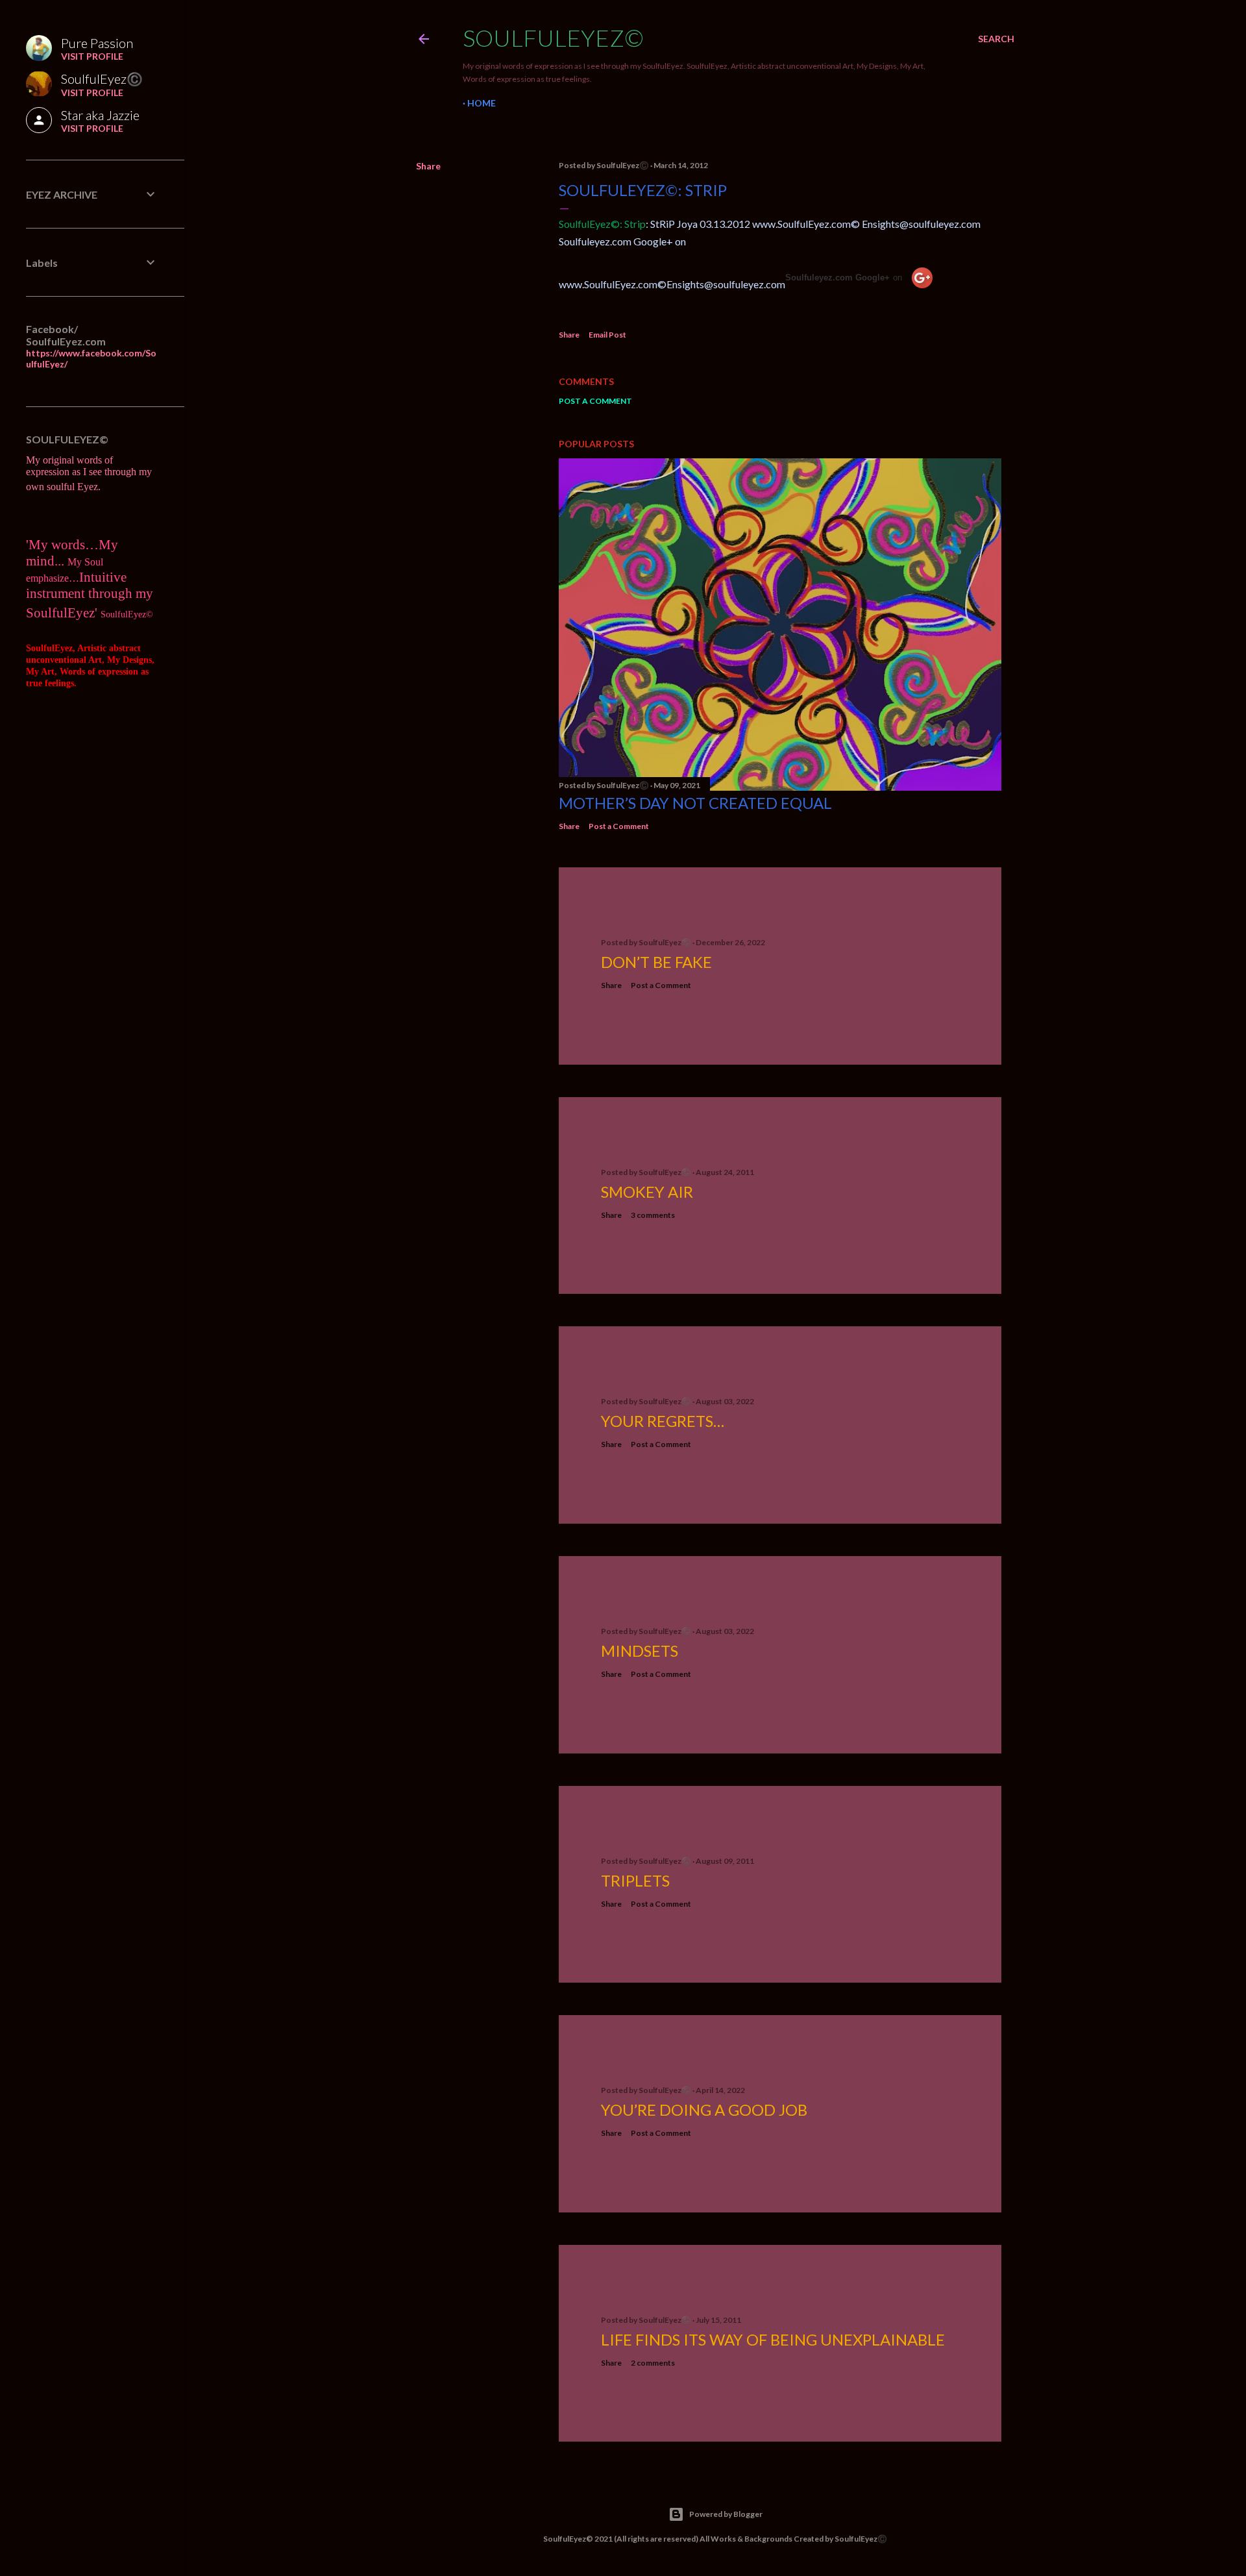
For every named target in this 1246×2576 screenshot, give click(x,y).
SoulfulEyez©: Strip (643, 190)
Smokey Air (647, 1192)
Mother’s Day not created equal (695, 803)
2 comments (653, 2363)
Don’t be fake (656, 962)
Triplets (635, 1880)
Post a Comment (595, 401)
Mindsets (640, 1651)
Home (482, 103)
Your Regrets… (663, 1421)
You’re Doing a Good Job (704, 2110)
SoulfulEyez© (553, 38)
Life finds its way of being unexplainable (773, 2339)
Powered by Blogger (726, 2514)
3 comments (653, 1215)
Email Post (607, 335)
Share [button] (428, 166)
